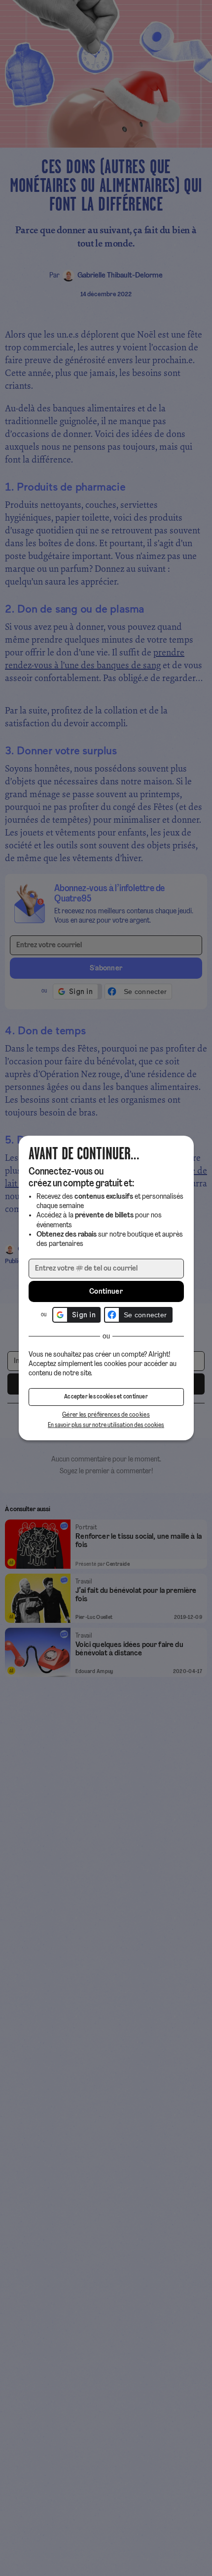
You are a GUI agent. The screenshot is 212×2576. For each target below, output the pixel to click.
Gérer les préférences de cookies (106, 1415)
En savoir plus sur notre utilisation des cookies (106, 1425)
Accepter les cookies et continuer (106, 1397)
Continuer (106, 1292)
